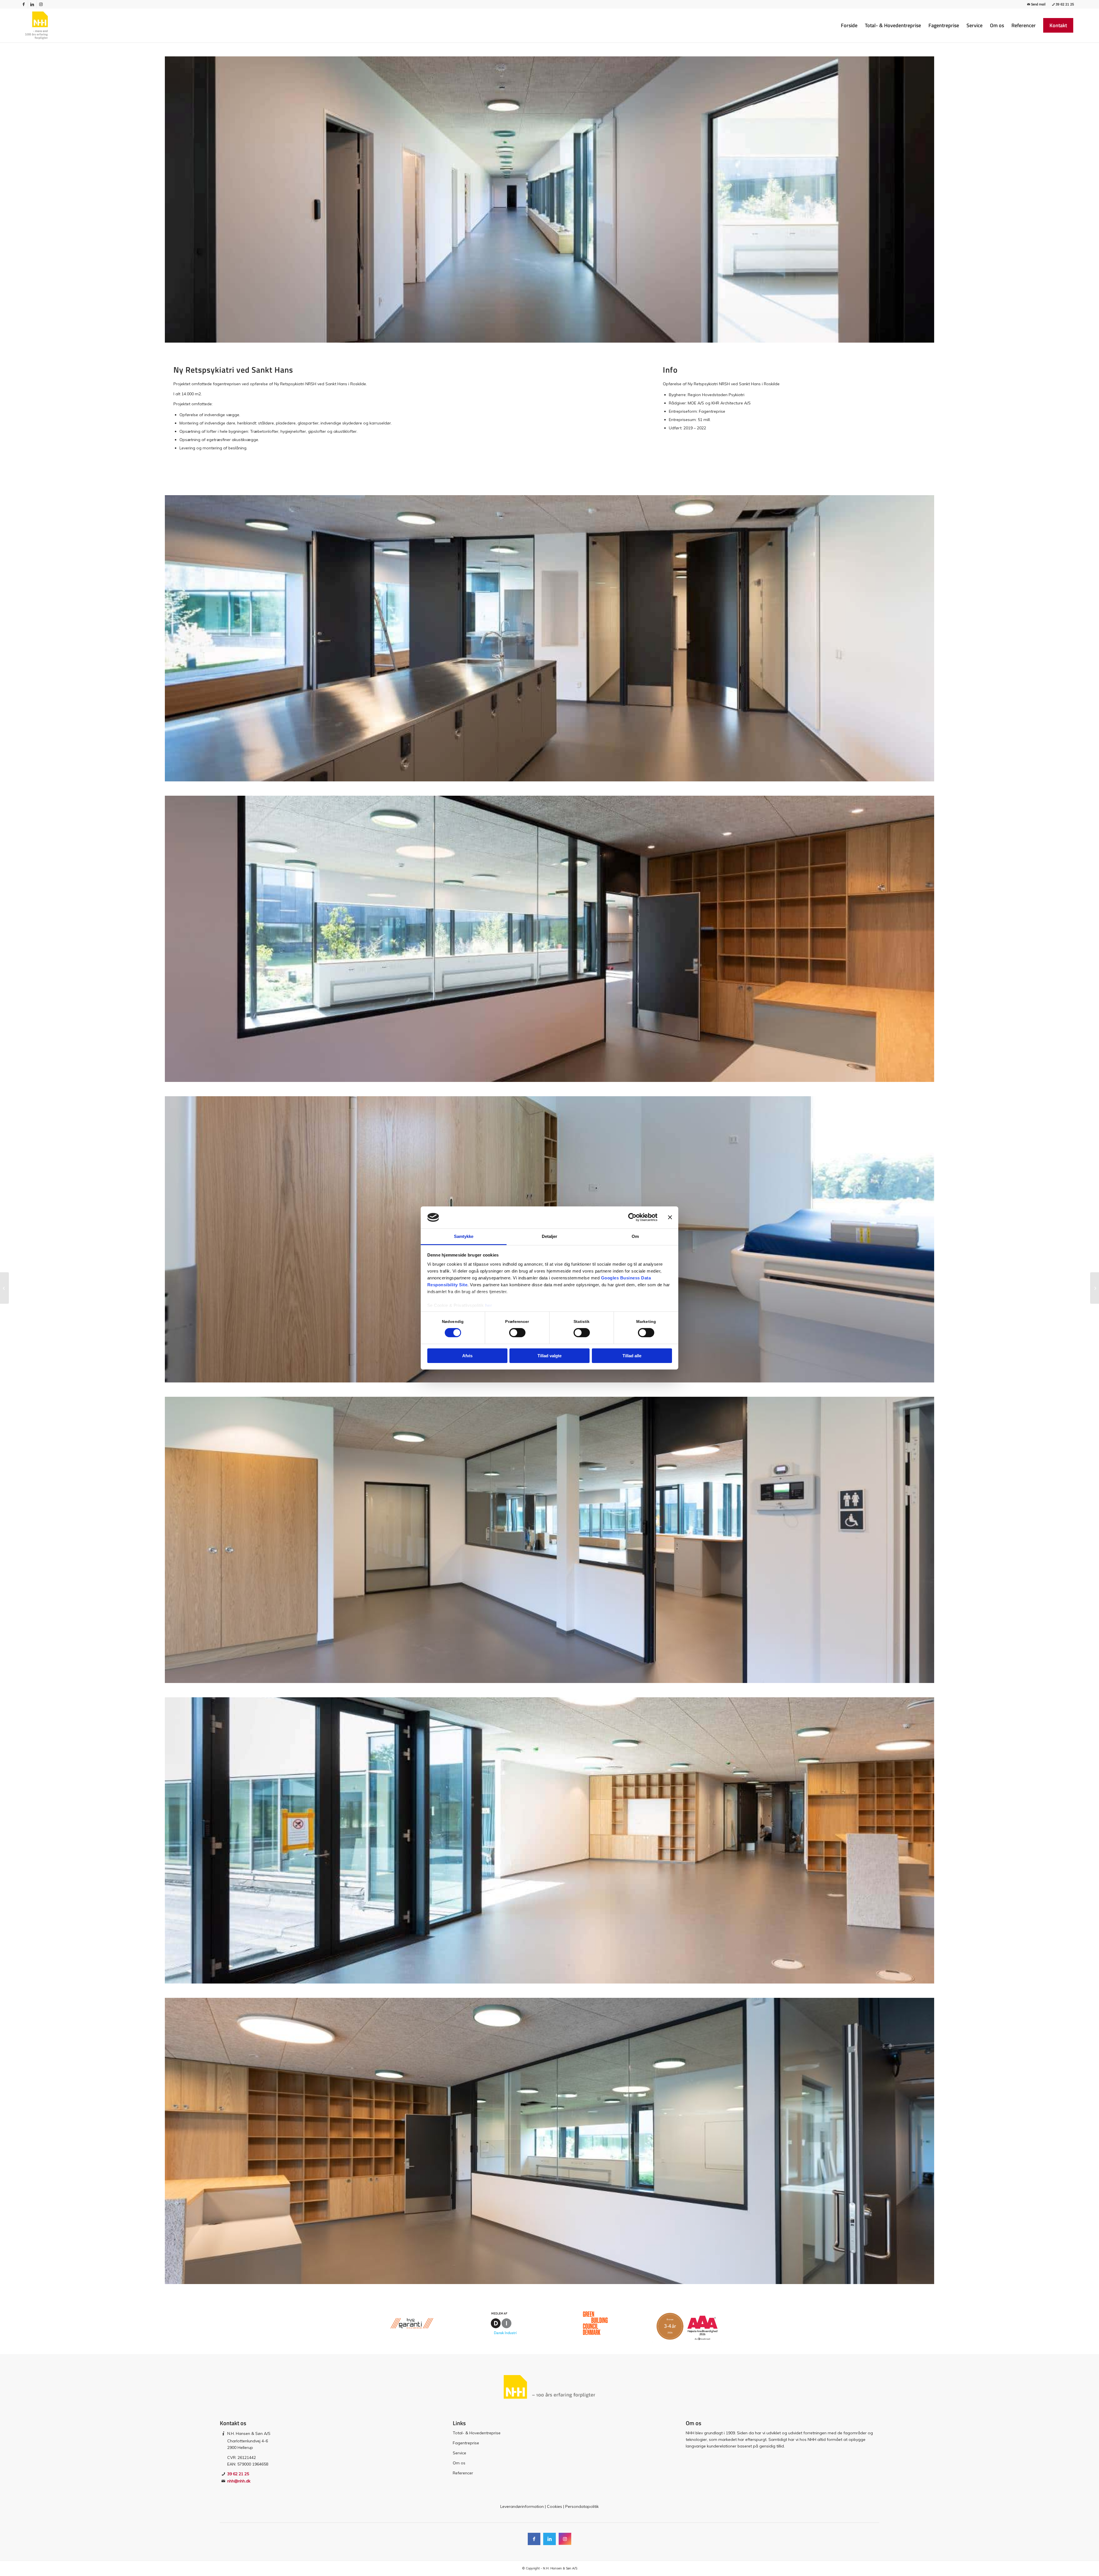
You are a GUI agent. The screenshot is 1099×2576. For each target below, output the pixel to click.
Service (459, 2453)
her (489, 1305)
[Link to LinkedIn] (32, 4)
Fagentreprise (466, 2443)
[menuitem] (849, 25)
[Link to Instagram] (41, 4)
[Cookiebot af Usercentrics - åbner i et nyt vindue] (632, 1217)
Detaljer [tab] (550, 1236)
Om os (459, 2463)
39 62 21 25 (1065, 4)
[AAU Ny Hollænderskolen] (4, 1288)
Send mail (1038, 4)
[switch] (517, 1333)
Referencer (463, 2473)
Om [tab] (635, 1236)
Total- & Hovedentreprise (477, 2433)
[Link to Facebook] (24, 4)
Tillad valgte (549, 1356)
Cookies (555, 2506)
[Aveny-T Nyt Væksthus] (1095, 1288)
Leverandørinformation (522, 2506)
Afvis (467, 1356)
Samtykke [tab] (464, 1236)
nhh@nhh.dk (239, 2481)
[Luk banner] (670, 1217)
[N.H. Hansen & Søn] (36, 25)
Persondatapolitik (582, 2506)
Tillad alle (632, 1356)
